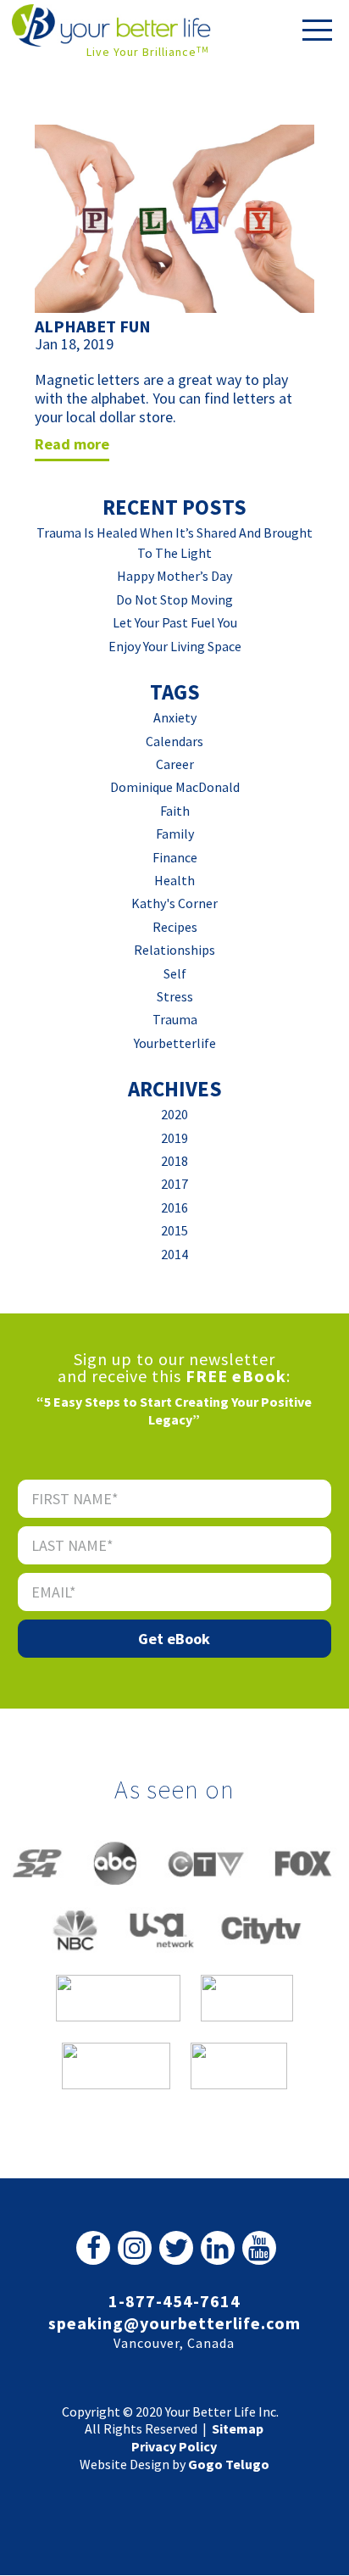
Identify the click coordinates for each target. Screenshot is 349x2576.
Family (175, 834)
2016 (174, 1207)
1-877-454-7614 (174, 2301)
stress (175, 996)
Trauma (175, 1019)
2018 (174, 1161)
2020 (174, 1114)
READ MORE (72, 444)
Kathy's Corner (174, 903)
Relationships (174, 950)
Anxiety (175, 717)
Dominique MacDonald (175, 787)
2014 (174, 1254)
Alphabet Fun (93, 326)
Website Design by (174, 2464)
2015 (174, 1230)
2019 (174, 1138)
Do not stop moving (174, 599)
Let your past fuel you (175, 622)
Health (174, 880)
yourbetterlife (175, 1043)
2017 (174, 1184)
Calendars (174, 741)
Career (175, 764)
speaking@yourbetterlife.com (174, 2323)
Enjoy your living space (175, 646)
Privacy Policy (174, 2446)
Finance (175, 857)
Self (175, 973)
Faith (175, 811)
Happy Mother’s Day (174, 576)
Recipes (175, 927)
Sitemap (238, 2428)
